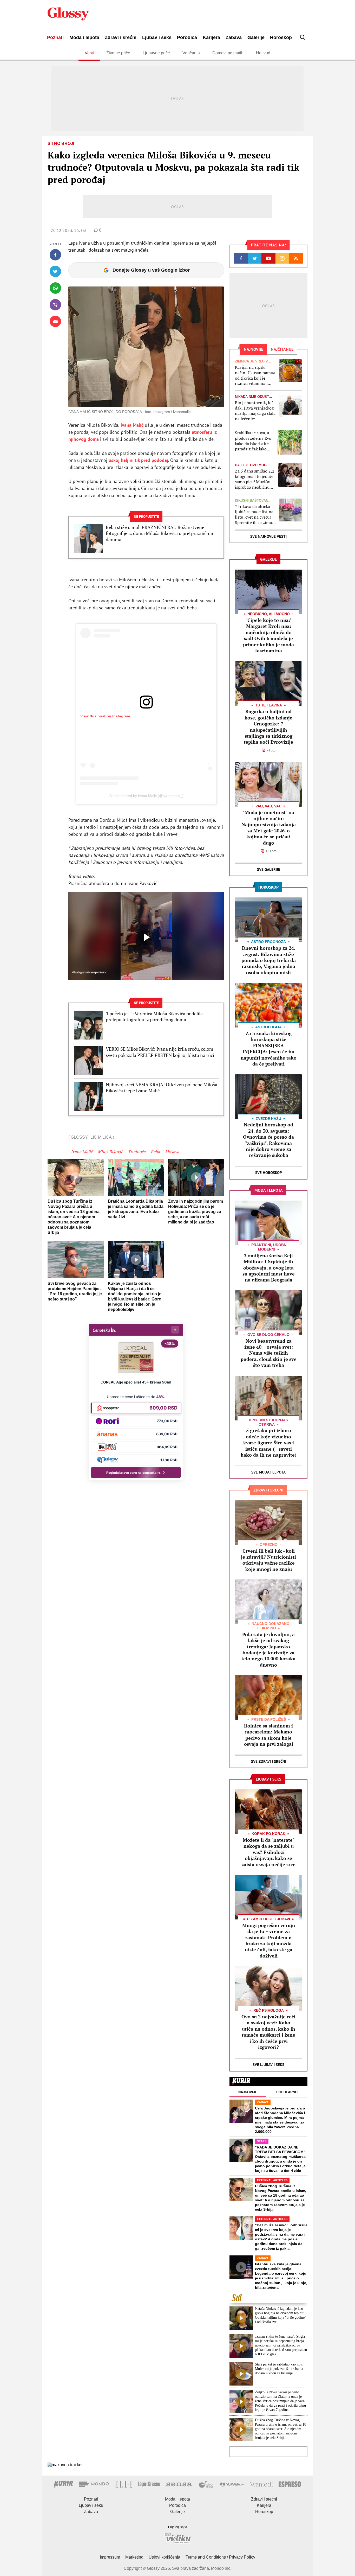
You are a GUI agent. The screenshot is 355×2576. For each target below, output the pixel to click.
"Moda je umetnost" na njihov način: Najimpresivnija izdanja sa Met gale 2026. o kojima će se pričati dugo (269, 828)
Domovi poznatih (228, 53)
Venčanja (191, 53)
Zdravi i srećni (121, 37)
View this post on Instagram (105, 716)
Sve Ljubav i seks (268, 2065)
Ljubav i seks (157, 37)
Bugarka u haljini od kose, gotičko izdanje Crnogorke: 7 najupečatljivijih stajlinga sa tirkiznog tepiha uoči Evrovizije (268, 727)
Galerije (256, 37)
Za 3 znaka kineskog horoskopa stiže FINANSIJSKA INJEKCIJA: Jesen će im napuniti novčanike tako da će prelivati (269, 1048)
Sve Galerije (269, 869)
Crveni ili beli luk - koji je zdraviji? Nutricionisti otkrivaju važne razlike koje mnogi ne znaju (268, 1560)
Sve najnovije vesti (268, 536)
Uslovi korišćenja (165, 2557)
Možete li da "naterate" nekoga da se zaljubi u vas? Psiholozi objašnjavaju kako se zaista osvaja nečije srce (268, 1852)
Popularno (287, 2092)
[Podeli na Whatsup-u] (55, 288)
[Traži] (303, 37)
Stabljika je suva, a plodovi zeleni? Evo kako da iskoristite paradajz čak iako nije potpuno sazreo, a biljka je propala (254, 441)
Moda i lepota (84, 37)
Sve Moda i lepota (268, 1472)
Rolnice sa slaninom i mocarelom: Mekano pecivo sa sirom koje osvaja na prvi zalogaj (269, 1735)
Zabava (234, 37)
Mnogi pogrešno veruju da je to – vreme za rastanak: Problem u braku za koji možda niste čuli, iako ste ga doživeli (269, 1940)
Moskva (172, 1152)
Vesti (89, 53)
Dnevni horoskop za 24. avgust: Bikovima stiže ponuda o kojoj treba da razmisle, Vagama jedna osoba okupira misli (269, 960)
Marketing (134, 2557)
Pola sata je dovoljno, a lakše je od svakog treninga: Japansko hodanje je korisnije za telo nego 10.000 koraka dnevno (268, 1650)
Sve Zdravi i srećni (269, 1761)
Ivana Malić (132, 425)
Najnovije (248, 2092)
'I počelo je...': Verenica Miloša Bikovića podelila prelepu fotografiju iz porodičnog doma (154, 1017)
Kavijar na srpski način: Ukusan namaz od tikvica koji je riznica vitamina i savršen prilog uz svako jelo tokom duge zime (256, 375)
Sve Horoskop (269, 1173)
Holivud (263, 53)
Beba (155, 1152)
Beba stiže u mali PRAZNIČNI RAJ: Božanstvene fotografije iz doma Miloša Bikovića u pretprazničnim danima (160, 533)
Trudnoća (137, 1152)
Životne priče (118, 53)
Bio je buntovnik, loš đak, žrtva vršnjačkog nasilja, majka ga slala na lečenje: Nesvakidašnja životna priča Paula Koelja (255, 411)
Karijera (211, 37)
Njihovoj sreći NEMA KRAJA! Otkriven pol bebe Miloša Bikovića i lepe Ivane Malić (162, 1088)
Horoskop (281, 37)
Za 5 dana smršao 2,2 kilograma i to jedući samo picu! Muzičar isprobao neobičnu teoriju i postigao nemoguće (255, 479)
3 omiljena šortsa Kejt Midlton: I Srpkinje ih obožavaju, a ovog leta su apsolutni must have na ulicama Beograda (269, 1268)
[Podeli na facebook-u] (55, 255)
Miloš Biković (110, 1152)
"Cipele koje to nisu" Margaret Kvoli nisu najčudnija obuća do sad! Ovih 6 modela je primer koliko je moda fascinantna (268, 635)
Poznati (55, 37)
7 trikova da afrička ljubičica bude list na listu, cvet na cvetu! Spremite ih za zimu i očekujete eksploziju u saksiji (255, 515)
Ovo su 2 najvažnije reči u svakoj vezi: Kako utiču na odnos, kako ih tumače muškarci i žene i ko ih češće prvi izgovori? (268, 2032)
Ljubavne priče (156, 53)
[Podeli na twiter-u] (55, 271)
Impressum (110, 2557)
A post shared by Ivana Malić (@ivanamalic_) (146, 796)
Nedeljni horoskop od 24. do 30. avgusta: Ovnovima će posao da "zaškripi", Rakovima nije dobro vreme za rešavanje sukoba (268, 1140)
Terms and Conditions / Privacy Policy (220, 2557)
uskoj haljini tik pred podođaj (138, 460)
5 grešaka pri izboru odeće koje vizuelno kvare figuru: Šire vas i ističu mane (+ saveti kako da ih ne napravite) (269, 1443)
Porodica (187, 37)
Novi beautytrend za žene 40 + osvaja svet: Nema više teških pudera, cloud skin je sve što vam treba (269, 1353)
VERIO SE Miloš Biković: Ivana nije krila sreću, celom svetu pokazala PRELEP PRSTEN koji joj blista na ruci (160, 1052)
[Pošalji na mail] (55, 321)
